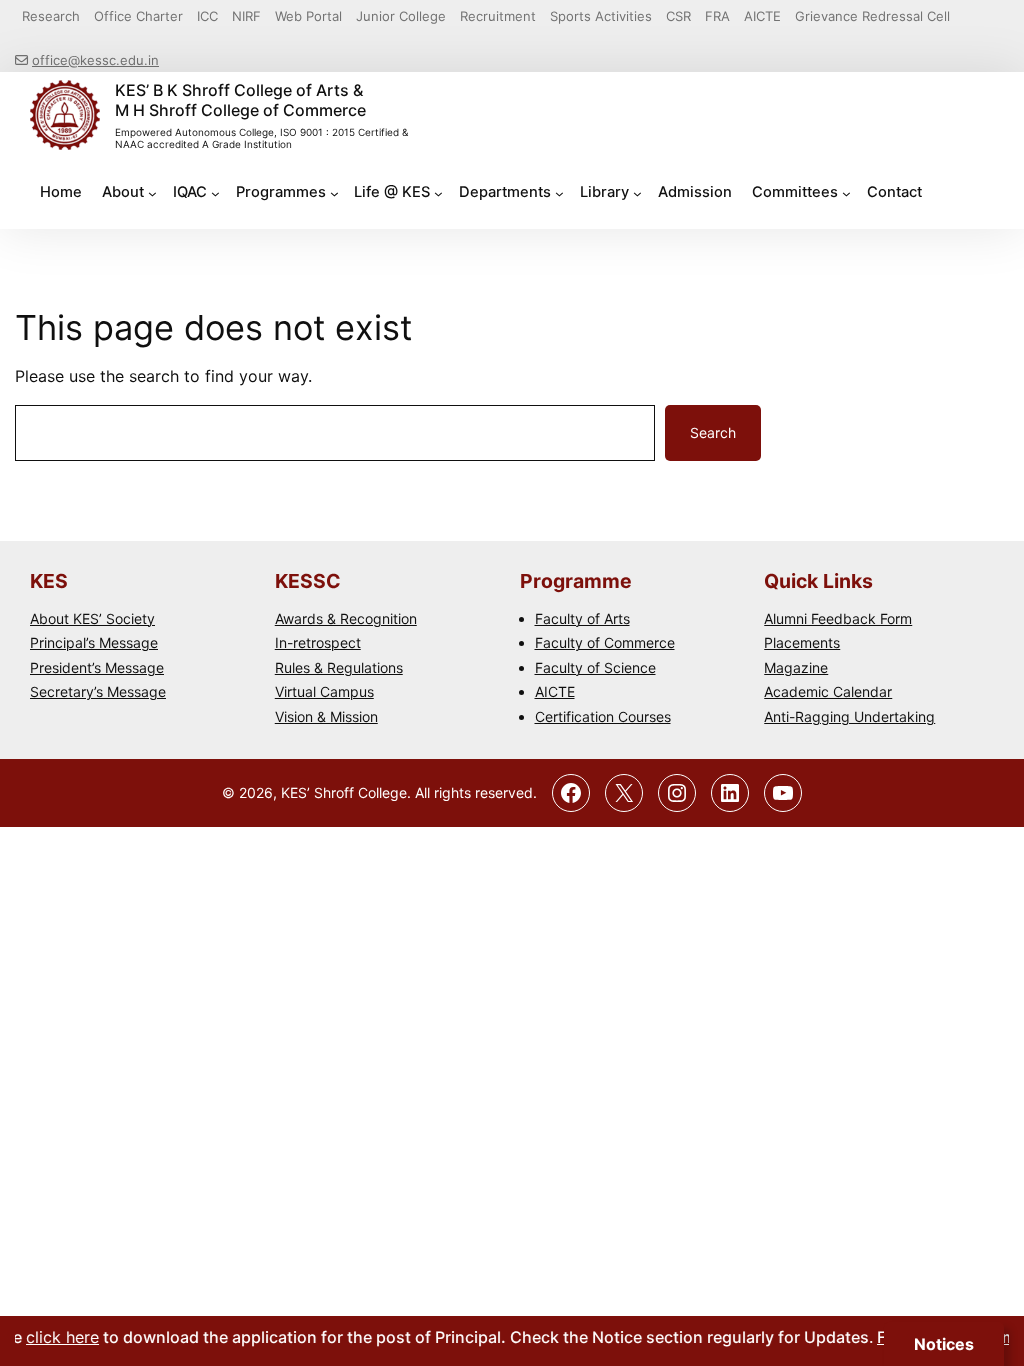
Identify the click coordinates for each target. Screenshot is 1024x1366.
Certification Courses (603, 716)
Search (713, 432)
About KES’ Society (92, 618)
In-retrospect (318, 642)
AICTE (555, 691)
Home (61, 192)
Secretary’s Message (98, 691)
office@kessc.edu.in (95, 60)
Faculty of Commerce (605, 642)
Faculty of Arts (582, 618)
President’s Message (97, 667)
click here (49, 1337)
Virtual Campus (324, 691)
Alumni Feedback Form (838, 618)
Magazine (796, 667)
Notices (944, 1344)
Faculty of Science (595, 667)
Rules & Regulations (339, 667)
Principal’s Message (94, 642)
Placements (802, 642)
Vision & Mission (326, 716)
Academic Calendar (828, 691)
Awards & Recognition (346, 618)
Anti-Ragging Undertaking (849, 716)
